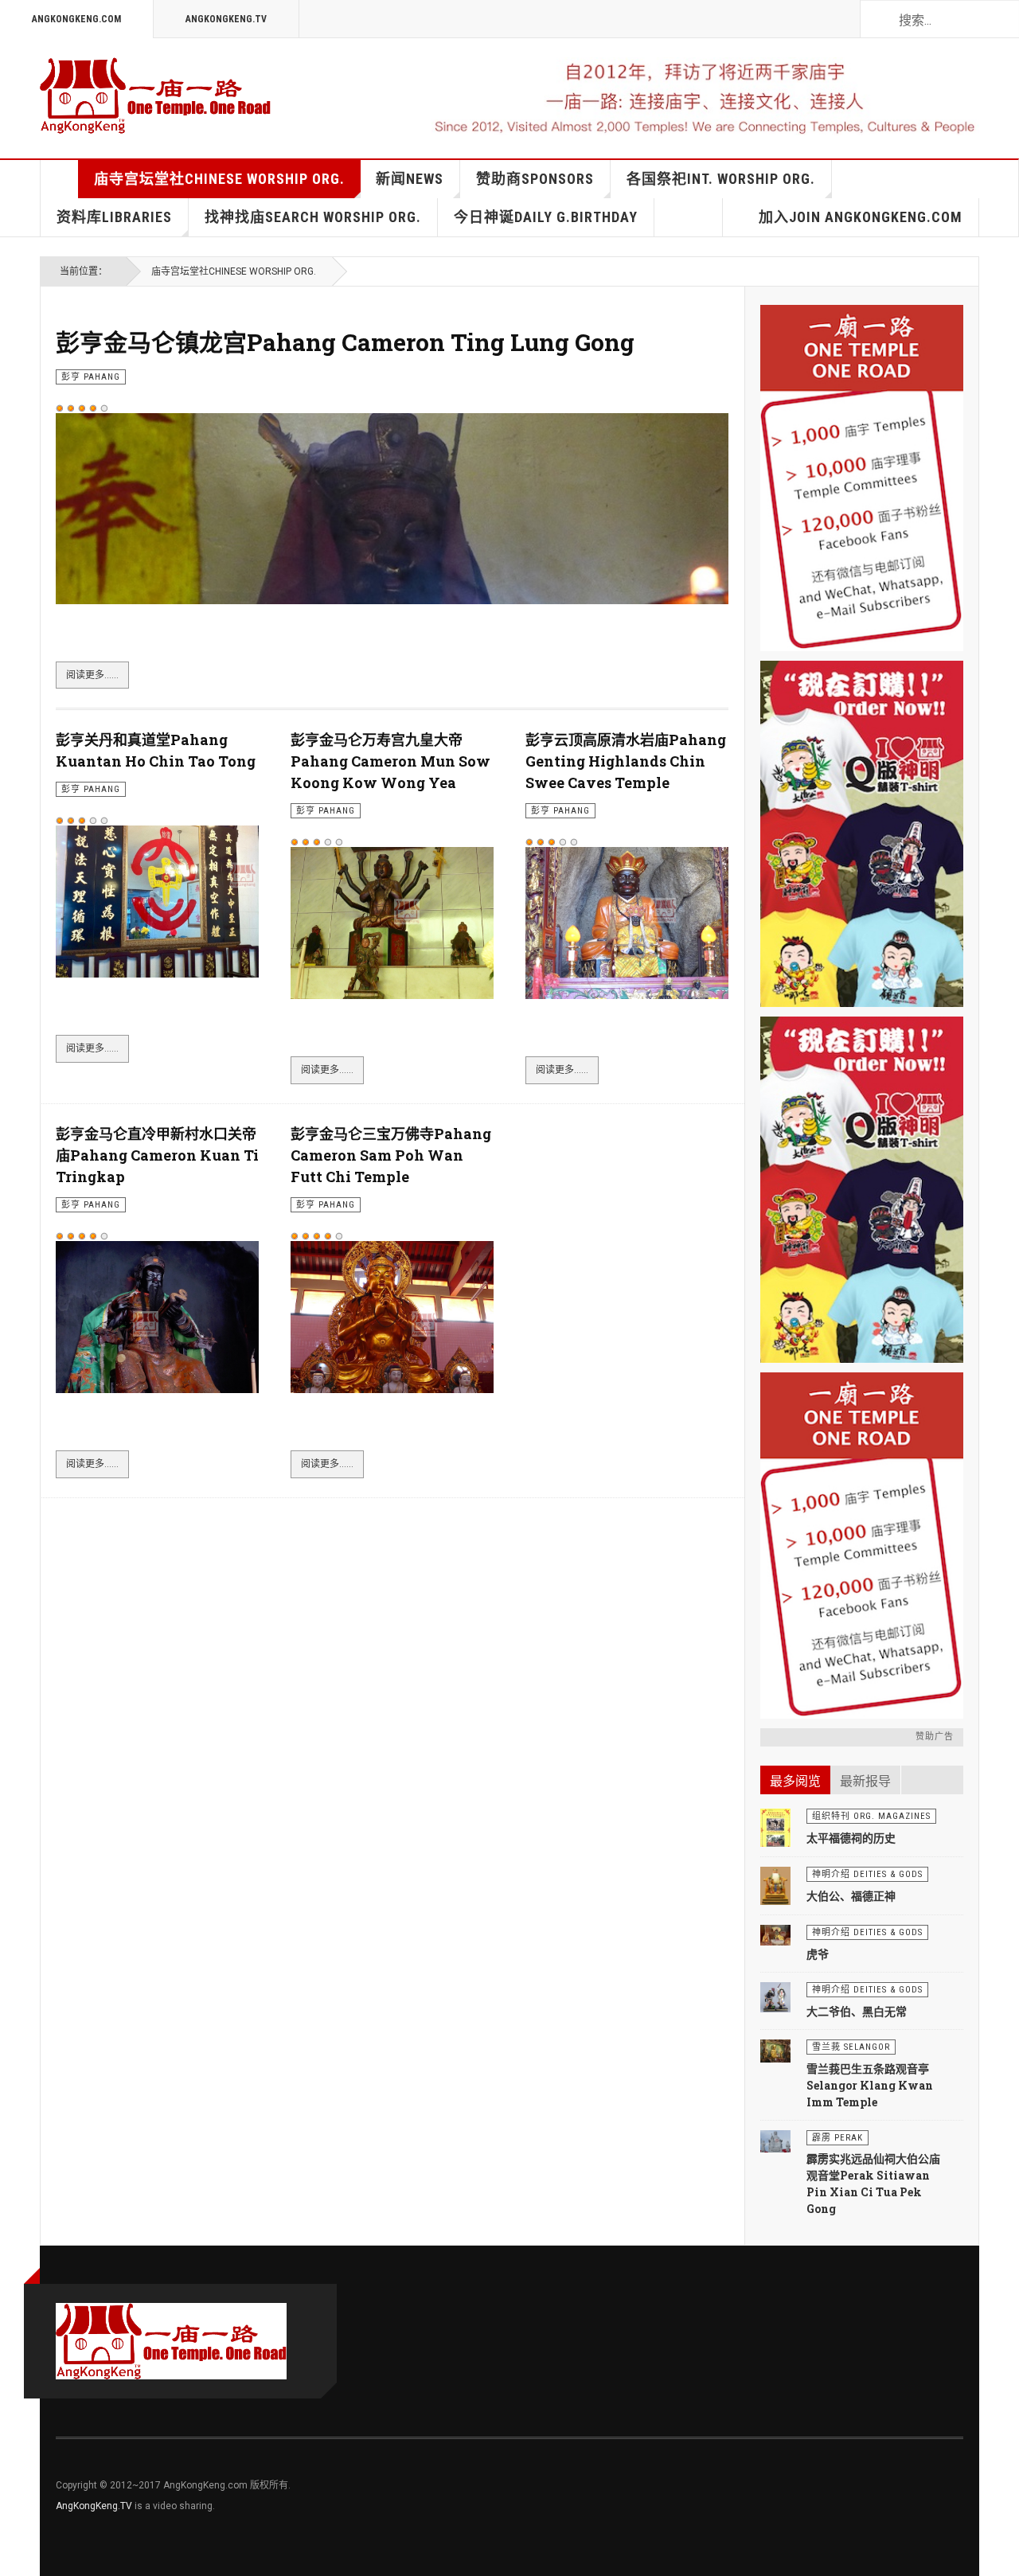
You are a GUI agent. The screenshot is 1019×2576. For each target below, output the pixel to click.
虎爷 (818, 1954)
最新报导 (865, 1781)
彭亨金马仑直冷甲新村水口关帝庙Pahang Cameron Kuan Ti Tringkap (157, 1155)
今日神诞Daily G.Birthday (546, 217)
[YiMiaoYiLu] (862, 478)
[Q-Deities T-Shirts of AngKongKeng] (862, 1190)
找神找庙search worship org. (313, 217)
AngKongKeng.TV (226, 19)
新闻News (410, 179)
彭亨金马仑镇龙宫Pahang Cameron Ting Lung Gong (345, 342)
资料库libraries (114, 217)
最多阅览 (795, 1781)
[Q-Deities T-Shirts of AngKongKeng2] (862, 834)
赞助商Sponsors (535, 179)
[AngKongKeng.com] (155, 96)
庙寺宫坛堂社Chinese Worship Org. (219, 179)
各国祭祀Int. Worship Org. (721, 179)
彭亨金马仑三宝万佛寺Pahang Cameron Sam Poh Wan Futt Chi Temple (391, 1155)
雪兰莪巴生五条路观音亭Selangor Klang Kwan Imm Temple (870, 2085)
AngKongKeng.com (76, 19)
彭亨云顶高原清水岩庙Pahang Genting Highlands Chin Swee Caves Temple (626, 761)
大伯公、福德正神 (851, 1896)
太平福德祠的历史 (851, 1838)
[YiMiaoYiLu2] (862, 1546)
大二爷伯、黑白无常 (857, 2011)
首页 (60, 179)
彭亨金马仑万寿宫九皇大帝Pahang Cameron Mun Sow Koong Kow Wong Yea (390, 761)
